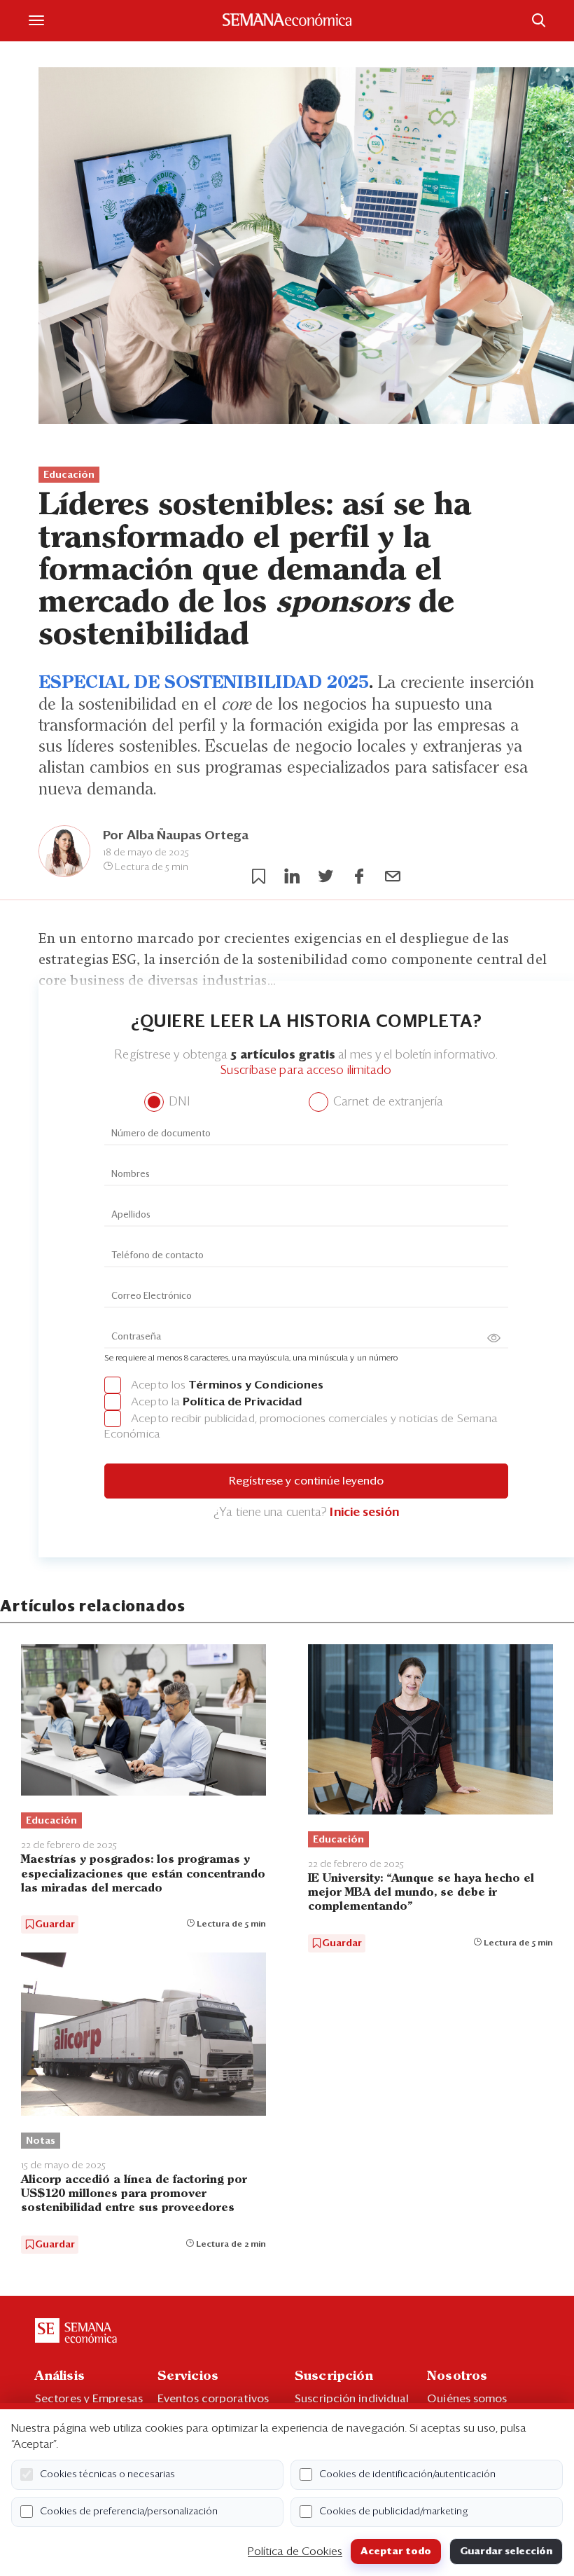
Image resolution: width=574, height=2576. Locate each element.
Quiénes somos (467, 2399)
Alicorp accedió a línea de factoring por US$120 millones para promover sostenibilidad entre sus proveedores (134, 2194)
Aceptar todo (396, 2551)
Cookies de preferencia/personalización (129, 2512)
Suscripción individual (352, 2399)
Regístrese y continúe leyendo (306, 1481)
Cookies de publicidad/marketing (394, 2512)
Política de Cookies (295, 2551)
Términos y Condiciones (256, 1385)
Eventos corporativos (213, 2399)
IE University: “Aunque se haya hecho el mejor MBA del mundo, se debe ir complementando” (421, 1893)
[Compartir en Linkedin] (292, 876)
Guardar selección (506, 2551)
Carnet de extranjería (387, 1102)
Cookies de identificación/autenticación (407, 2474)
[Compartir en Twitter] (325, 876)
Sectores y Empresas (89, 2399)
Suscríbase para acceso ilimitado (306, 1071)
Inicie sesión (364, 1513)
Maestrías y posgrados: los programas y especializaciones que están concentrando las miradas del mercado (143, 1874)
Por (176, 836)
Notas (41, 2141)
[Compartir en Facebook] (359, 876)
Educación (69, 475)
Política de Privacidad (242, 1402)
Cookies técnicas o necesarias (107, 2474)
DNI (177, 1102)
